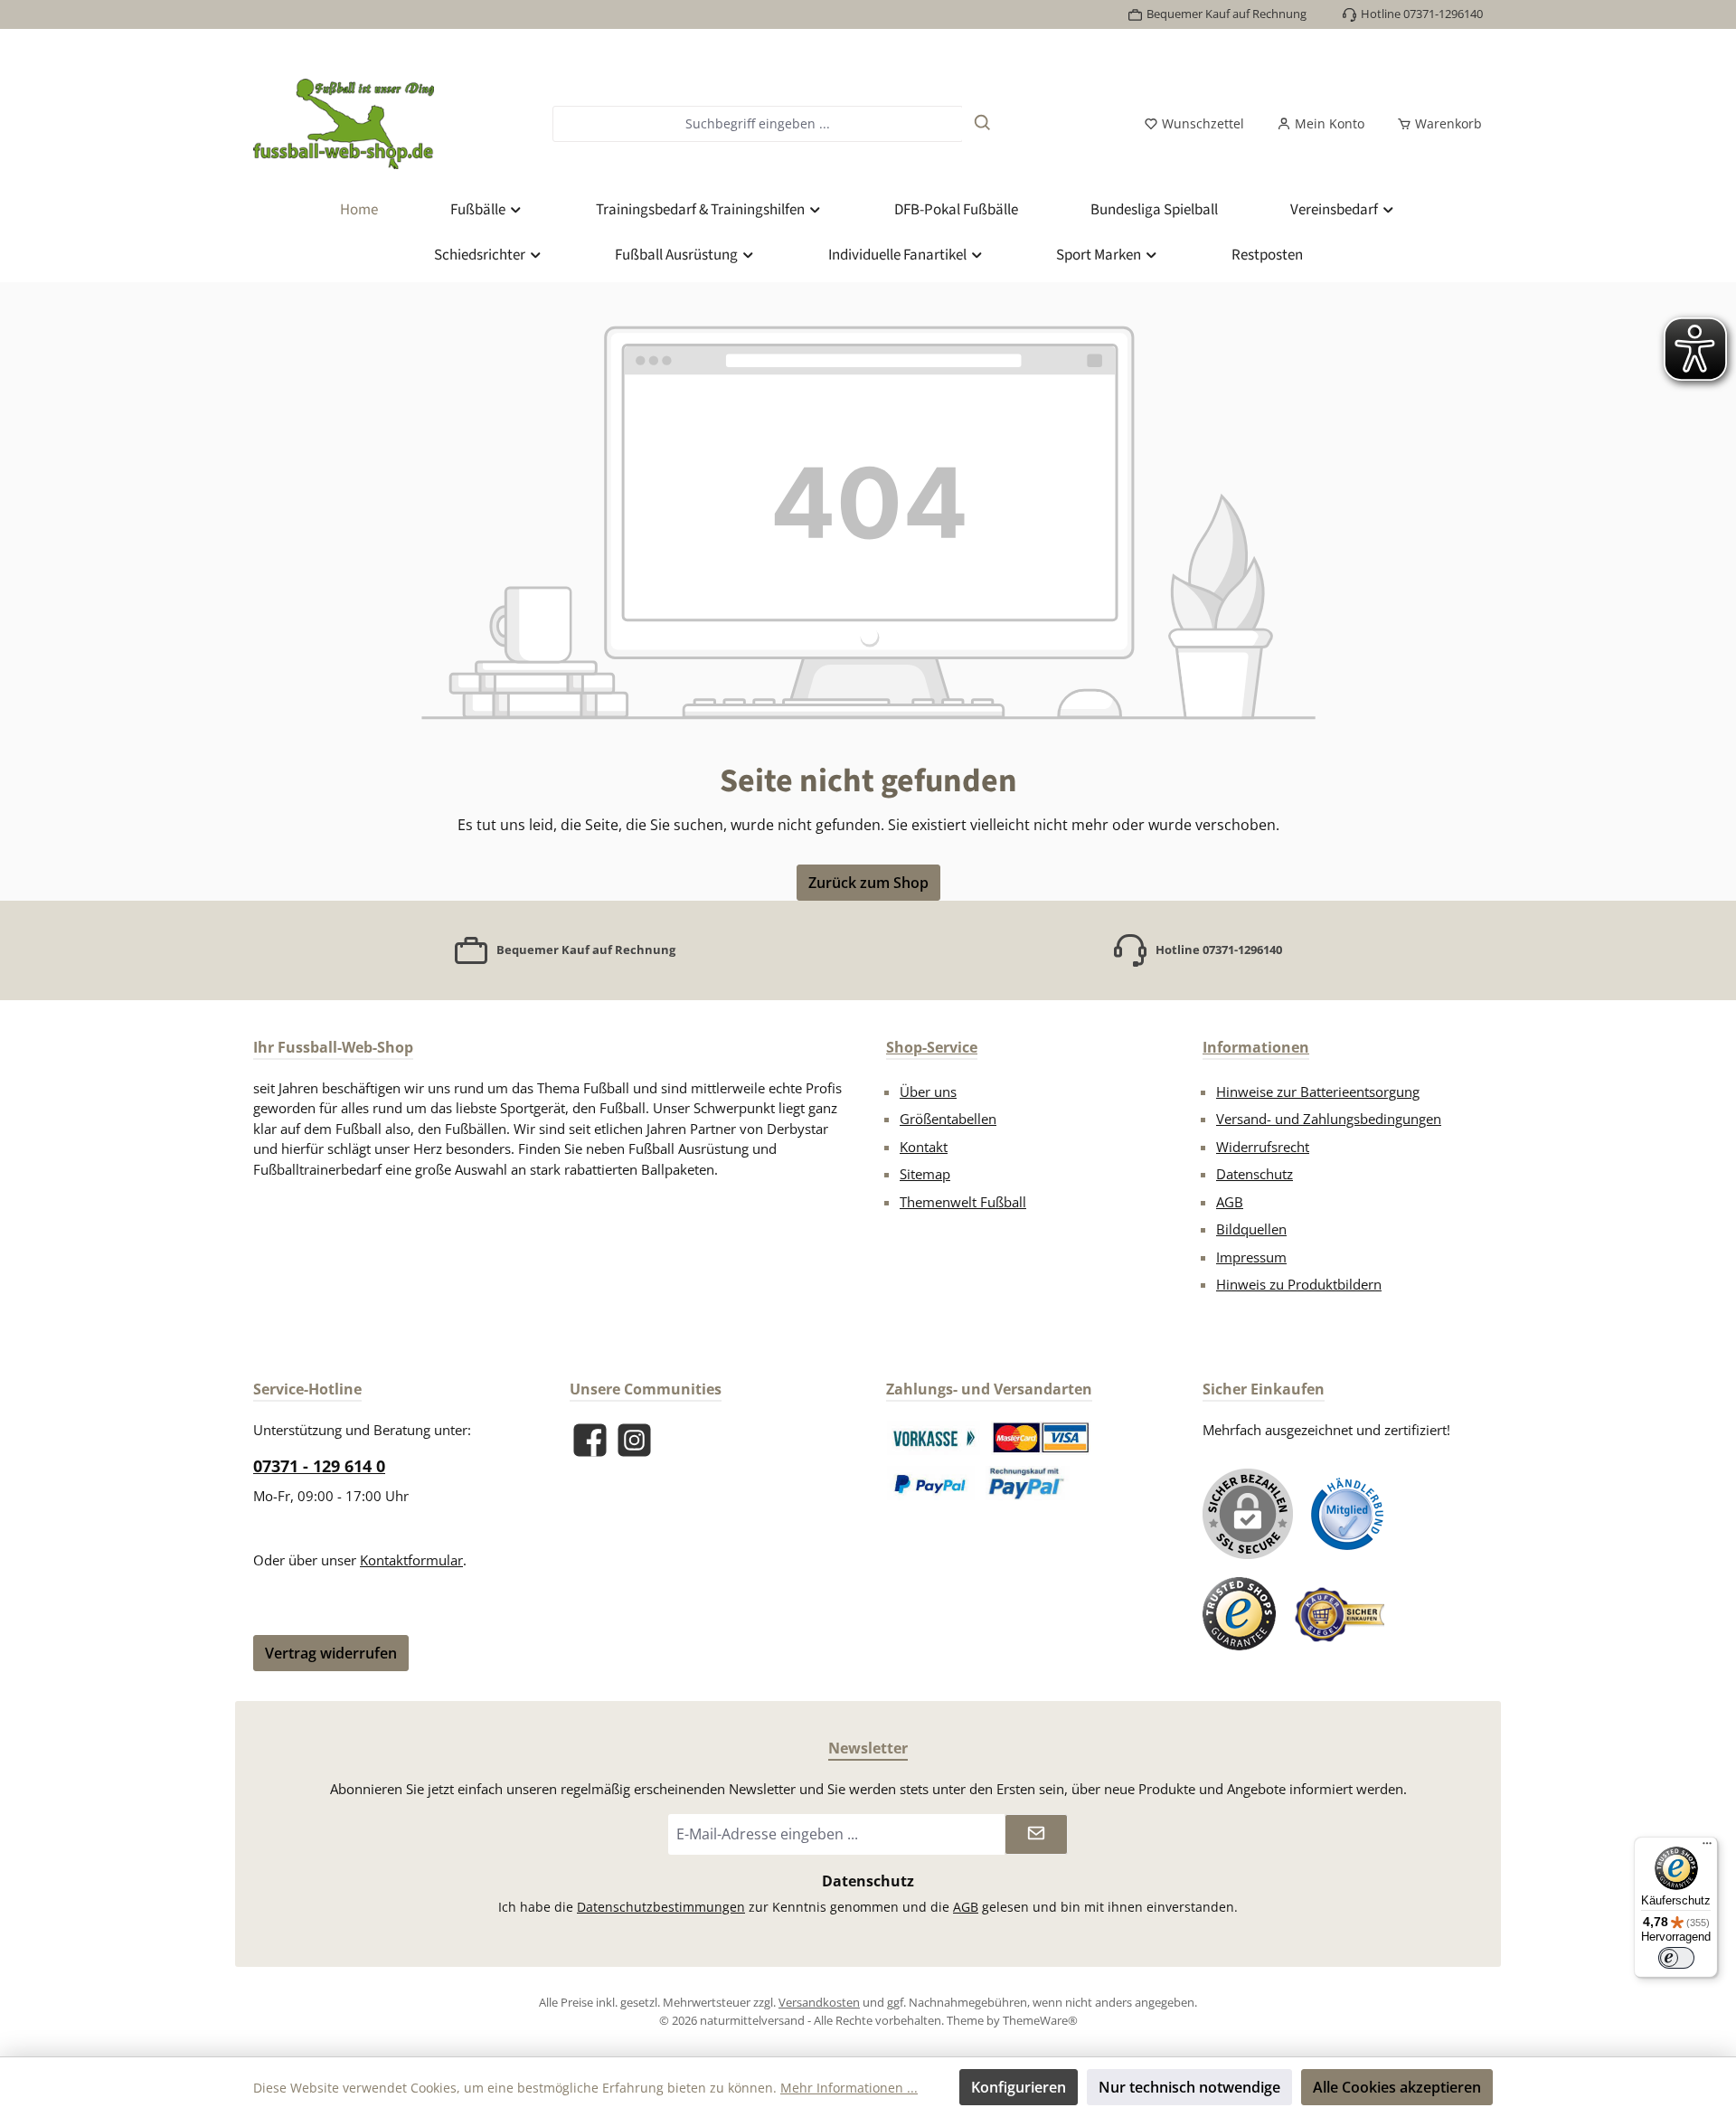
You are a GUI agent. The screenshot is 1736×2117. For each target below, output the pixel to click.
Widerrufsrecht (1263, 1147)
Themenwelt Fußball (963, 1202)
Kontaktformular (411, 1560)
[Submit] (1036, 1834)
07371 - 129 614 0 (319, 1466)
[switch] (1676, 1958)
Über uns (928, 1092)
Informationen (1256, 1047)
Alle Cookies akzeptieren (1397, 2087)
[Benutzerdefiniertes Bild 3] (931, 1483)
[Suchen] (983, 124)
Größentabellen (948, 1119)
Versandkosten (819, 2002)
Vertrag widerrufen (331, 1653)
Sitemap (925, 1174)
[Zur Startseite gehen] (344, 124)
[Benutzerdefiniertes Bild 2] (1041, 1438)
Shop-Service (932, 1047)
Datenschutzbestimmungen (661, 1907)
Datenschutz (1255, 1174)
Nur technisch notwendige (1189, 2087)
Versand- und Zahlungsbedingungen (1329, 1119)
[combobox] (757, 124)
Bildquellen (1251, 1229)
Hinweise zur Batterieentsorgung (1318, 1092)
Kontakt (924, 1147)
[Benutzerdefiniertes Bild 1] (934, 1438)
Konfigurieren (1019, 2087)
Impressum (1251, 1257)
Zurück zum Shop (868, 883)
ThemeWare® (1040, 2020)
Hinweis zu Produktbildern (1299, 1284)
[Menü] (1707, 1848)
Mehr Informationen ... (849, 2088)
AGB (1230, 1202)
